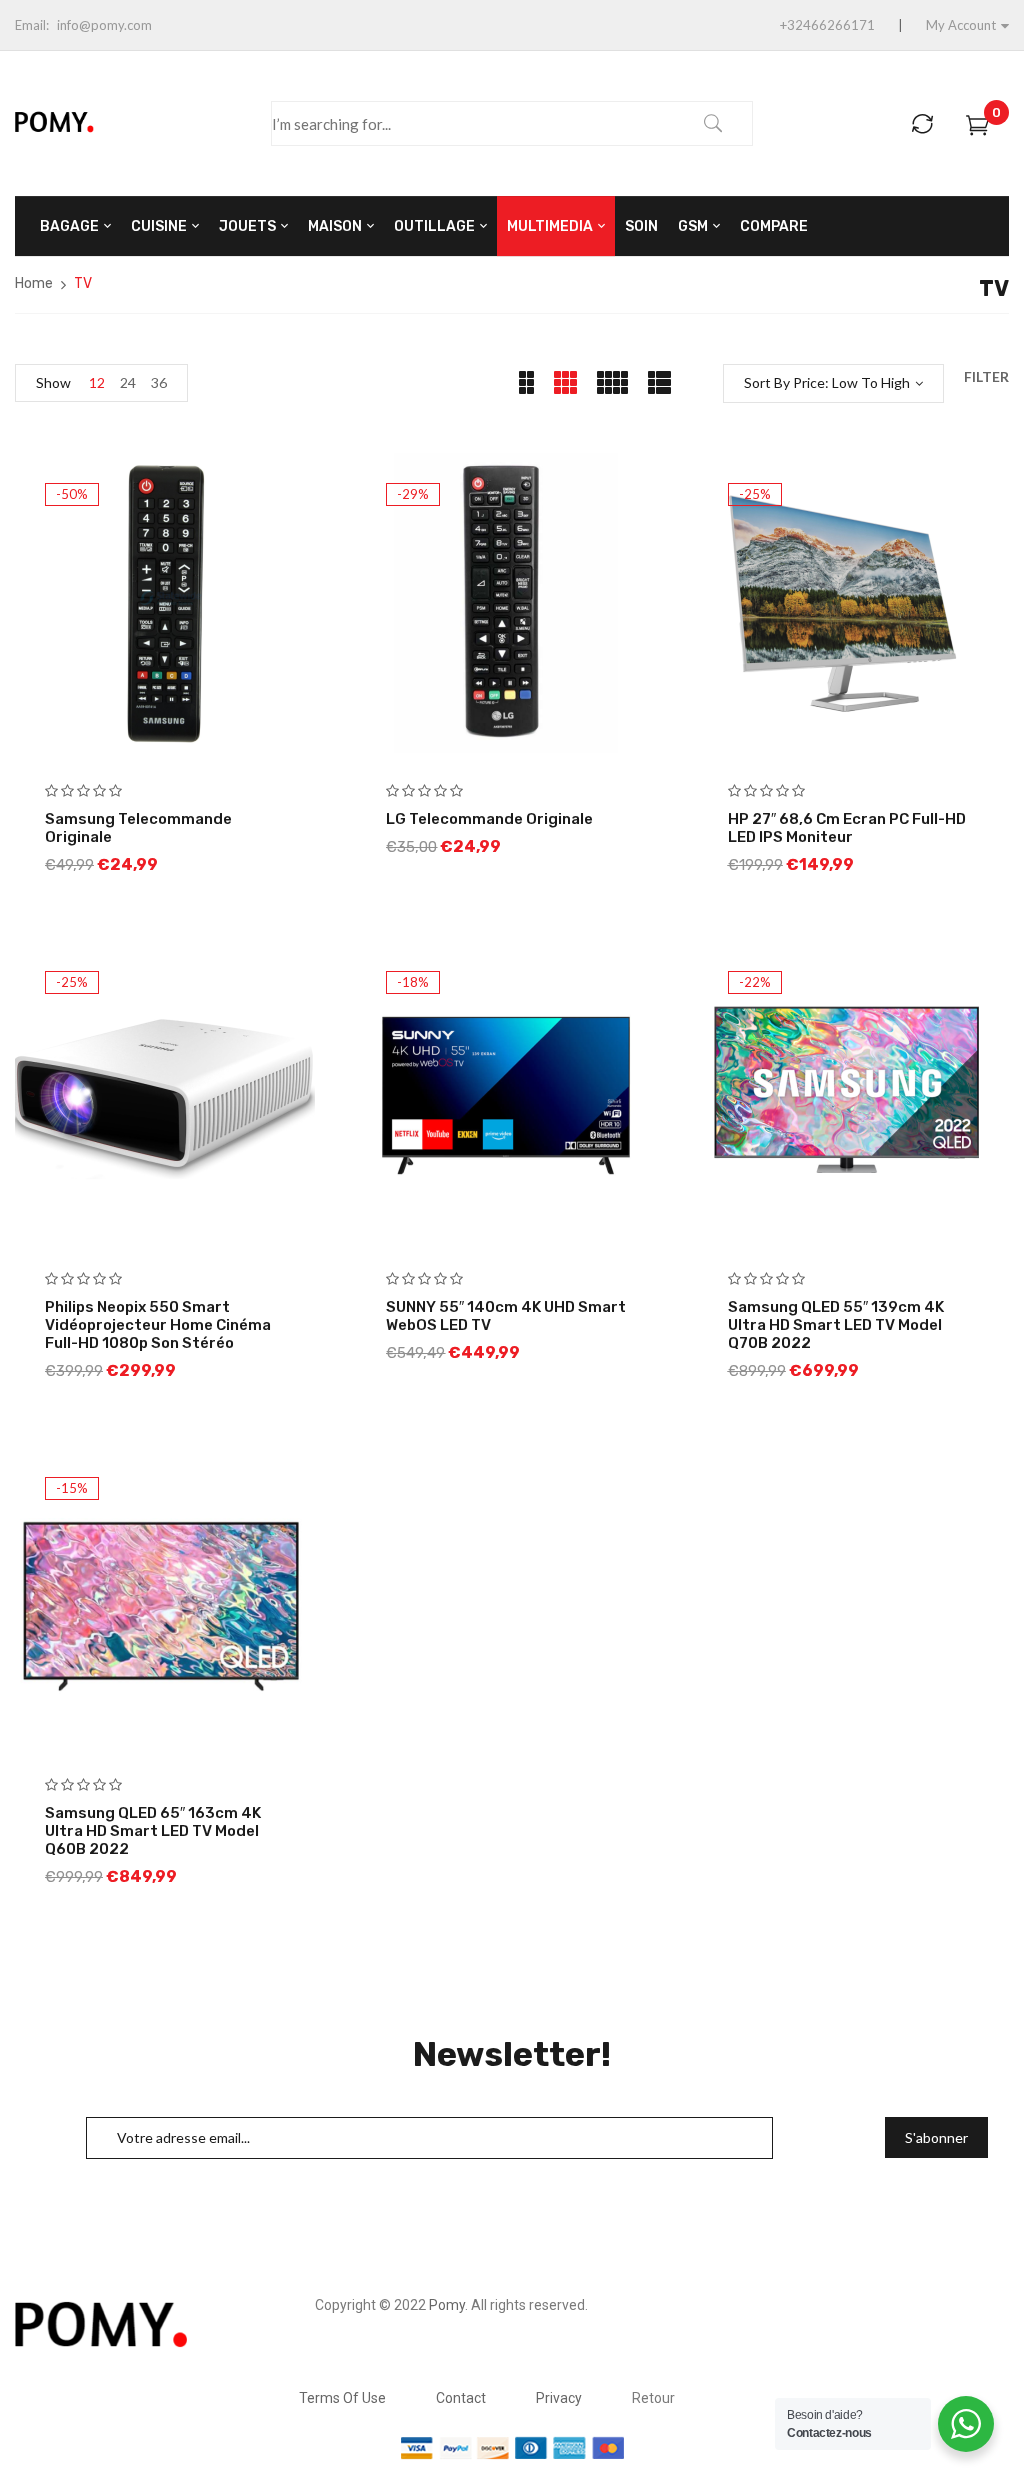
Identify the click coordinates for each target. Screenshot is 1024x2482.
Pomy (447, 2305)
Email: (32, 25)
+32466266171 (827, 25)
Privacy (559, 2398)
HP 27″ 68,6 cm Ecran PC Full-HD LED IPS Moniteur (847, 828)
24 (128, 382)
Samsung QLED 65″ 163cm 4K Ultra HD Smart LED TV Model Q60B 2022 (153, 1831)
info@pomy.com (104, 25)
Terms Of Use (342, 2398)
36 (159, 382)
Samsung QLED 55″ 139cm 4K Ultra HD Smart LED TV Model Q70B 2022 (836, 1325)
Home (34, 283)
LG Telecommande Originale (489, 819)
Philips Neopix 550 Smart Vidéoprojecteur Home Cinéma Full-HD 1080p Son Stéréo (158, 1325)
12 (97, 382)
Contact (461, 2398)
